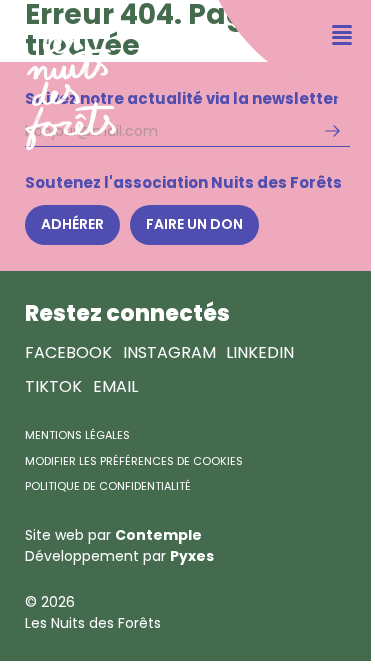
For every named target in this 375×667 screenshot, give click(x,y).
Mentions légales (77, 435)
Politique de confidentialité (108, 486)
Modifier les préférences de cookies (134, 461)
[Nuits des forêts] (58, 75)
